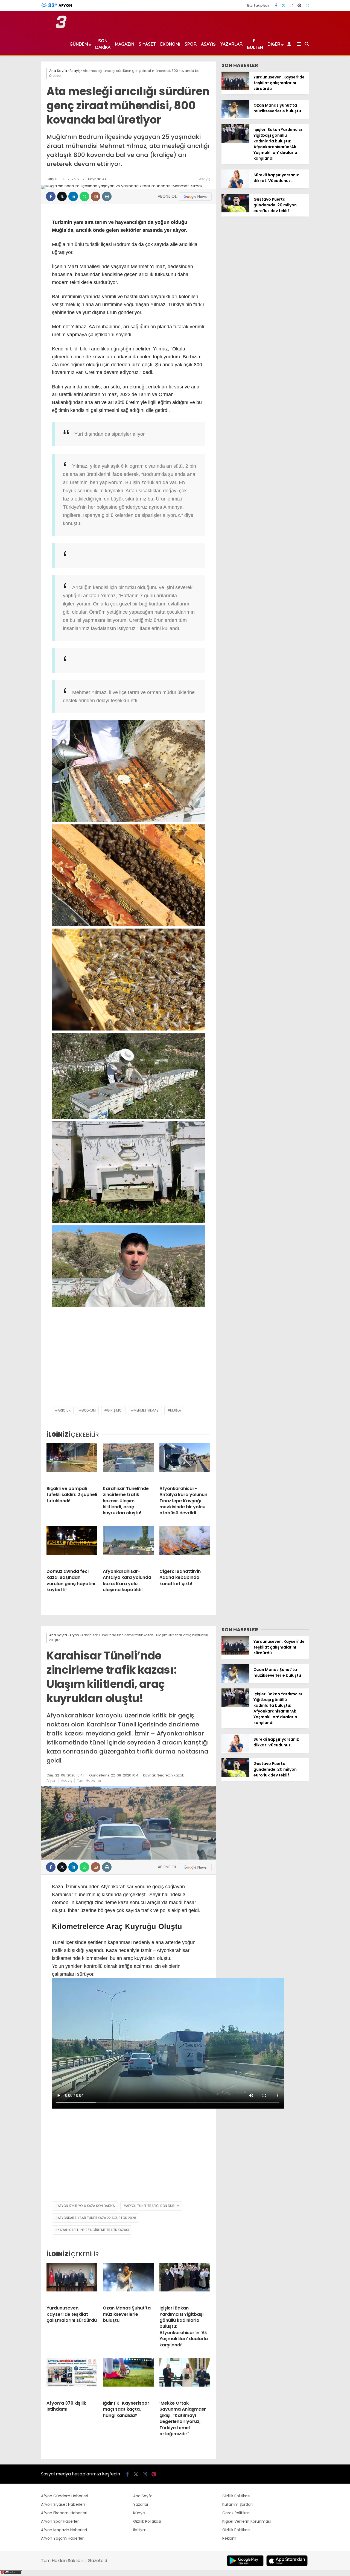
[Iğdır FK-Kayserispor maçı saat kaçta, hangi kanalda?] (128, 2377)
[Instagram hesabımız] (291, 5)
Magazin (125, 44)
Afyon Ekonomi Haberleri (64, 2513)
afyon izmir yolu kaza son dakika (86, 2206)
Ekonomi (170, 44)
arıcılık (64, 1410)
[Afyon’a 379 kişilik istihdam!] (72, 2377)
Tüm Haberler (89, 1780)
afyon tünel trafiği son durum (153, 2206)
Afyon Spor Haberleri (60, 2521)
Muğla (176, 1410)
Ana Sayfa (143, 2496)
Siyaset (147, 44)
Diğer (274, 44)
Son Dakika (103, 44)
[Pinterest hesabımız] (299, 5)
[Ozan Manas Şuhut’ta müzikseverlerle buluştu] (235, 117)
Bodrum (89, 1410)
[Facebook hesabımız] (276, 5)
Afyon (51, 1780)
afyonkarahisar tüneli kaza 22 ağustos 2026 (97, 2218)
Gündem (79, 44)
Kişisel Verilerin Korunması (247, 2521)
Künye (139, 2513)
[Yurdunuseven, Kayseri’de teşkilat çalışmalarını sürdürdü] (235, 89)
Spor (191, 44)
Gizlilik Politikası (147, 2521)
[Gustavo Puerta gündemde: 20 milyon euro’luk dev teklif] (235, 211)
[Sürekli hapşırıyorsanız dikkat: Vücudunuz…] (235, 187)
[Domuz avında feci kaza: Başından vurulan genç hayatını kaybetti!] (72, 1545)
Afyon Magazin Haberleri (64, 2530)
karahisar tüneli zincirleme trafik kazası (93, 2230)
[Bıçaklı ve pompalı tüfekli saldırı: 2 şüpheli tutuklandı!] (72, 1462)
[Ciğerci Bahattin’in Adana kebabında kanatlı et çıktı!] (185, 1545)
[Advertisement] (128, 1362)
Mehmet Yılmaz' (146, 1410)
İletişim (140, 2530)
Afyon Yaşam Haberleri (63, 2538)
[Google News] (195, 197)
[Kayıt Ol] (290, 44)
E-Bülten (255, 44)
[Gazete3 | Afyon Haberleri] (61, 27)
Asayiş (208, 44)
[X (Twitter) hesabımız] (284, 5)
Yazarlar (231, 44)
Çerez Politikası (236, 2513)
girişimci (115, 1410)
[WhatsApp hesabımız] (307, 5)
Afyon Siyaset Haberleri (63, 2504)
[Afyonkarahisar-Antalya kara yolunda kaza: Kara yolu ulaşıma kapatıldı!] (128, 1545)
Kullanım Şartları (237, 2504)
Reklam (229, 2538)
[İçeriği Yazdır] (107, 196)
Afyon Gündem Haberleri (65, 2496)
